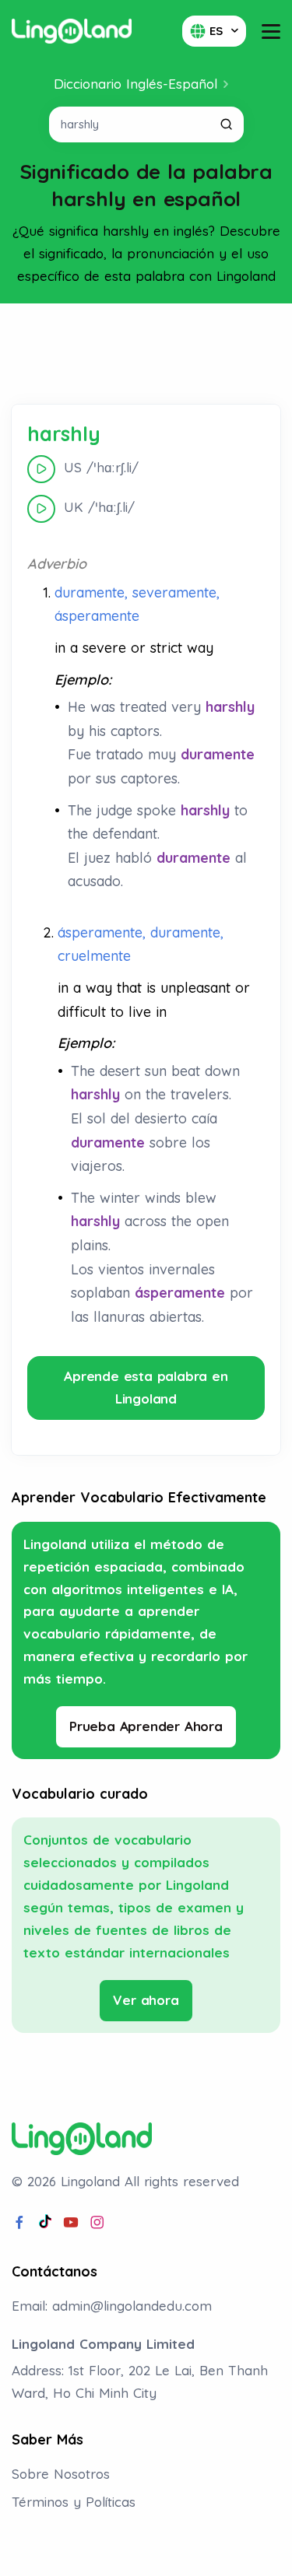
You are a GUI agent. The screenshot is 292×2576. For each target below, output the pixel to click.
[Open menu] (271, 32)
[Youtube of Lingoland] (71, 2223)
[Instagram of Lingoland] (97, 2223)
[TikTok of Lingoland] (45, 2223)
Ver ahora (146, 2000)
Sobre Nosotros (61, 2474)
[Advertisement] (146, 354)
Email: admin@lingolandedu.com (112, 2306)
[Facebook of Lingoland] (19, 2223)
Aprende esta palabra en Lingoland (146, 1387)
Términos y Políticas (74, 2502)
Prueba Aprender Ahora (146, 1726)
